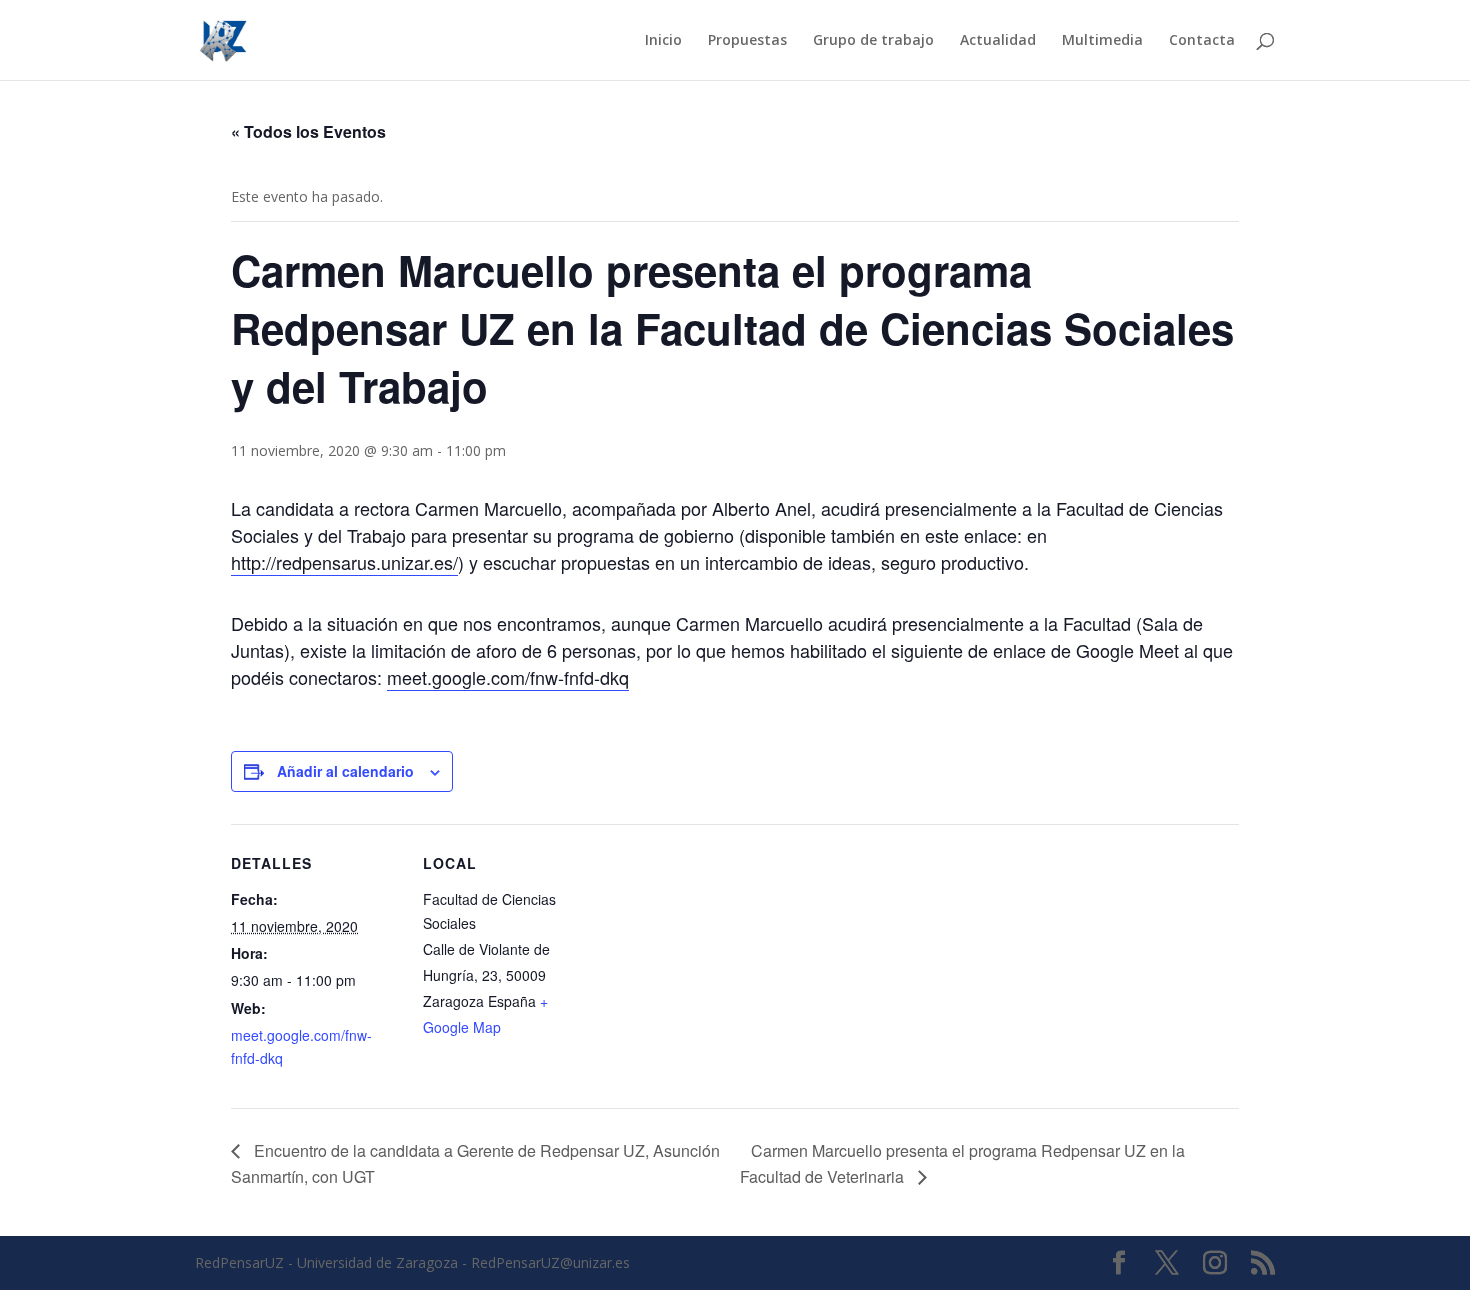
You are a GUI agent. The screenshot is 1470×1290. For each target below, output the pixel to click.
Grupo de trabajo (873, 41)
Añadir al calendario (345, 771)
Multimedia (1102, 41)
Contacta (1202, 41)
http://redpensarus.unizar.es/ (344, 562)
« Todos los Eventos (308, 131)
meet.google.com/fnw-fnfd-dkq (508, 677)
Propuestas (747, 41)
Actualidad (998, 41)
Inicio (663, 41)
